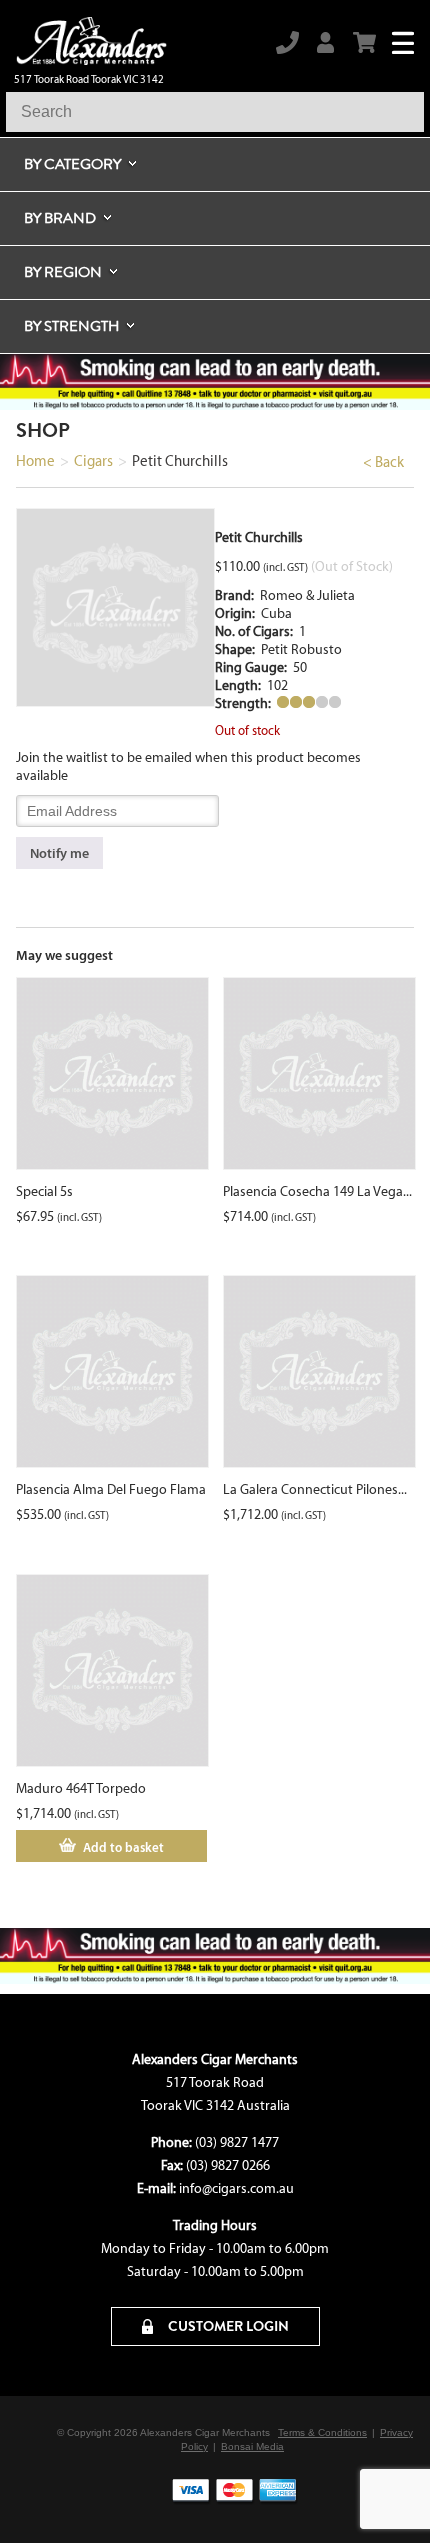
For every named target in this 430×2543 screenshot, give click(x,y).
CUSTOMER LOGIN (227, 2326)
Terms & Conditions (322, 2432)
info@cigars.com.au (236, 2188)
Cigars (93, 461)
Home (35, 461)
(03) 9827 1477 (237, 2142)
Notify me (59, 853)
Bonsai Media (252, 2446)
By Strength (71, 326)
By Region (63, 272)
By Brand (60, 218)
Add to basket (123, 1847)
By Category (72, 164)
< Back (383, 462)
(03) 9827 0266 (228, 2165)
